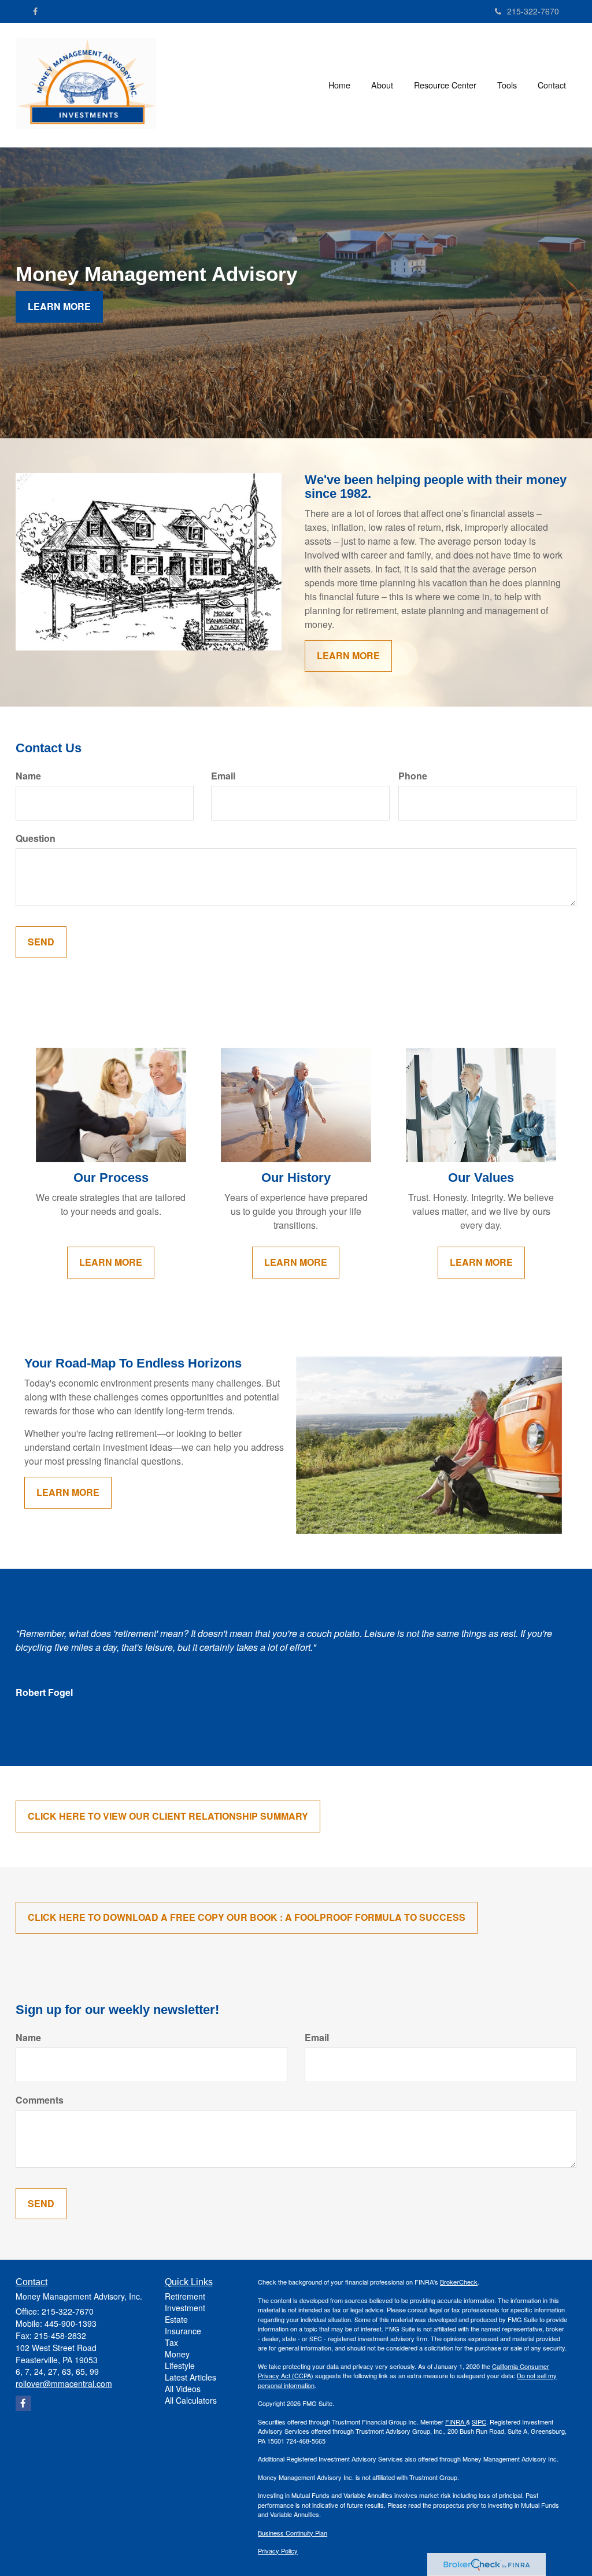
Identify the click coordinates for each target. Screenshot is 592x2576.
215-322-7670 (533, 11)
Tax (171, 2342)
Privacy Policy (278, 2551)
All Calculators (191, 2400)
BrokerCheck (459, 2282)
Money (177, 2354)
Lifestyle (180, 2366)
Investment (185, 2308)
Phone (413, 776)
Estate (176, 2319)
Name (28, 776)
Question (36, 838)
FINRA (456, 2422)
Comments (40, 2100)
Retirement (185, 2296)
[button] (382, 85)
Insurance (183, 2331)
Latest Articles (190, 2377)
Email (223, 776)
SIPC (479, 2422)
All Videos (183, 2389)
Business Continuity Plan (293, 2533)
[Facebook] (35, 11)
